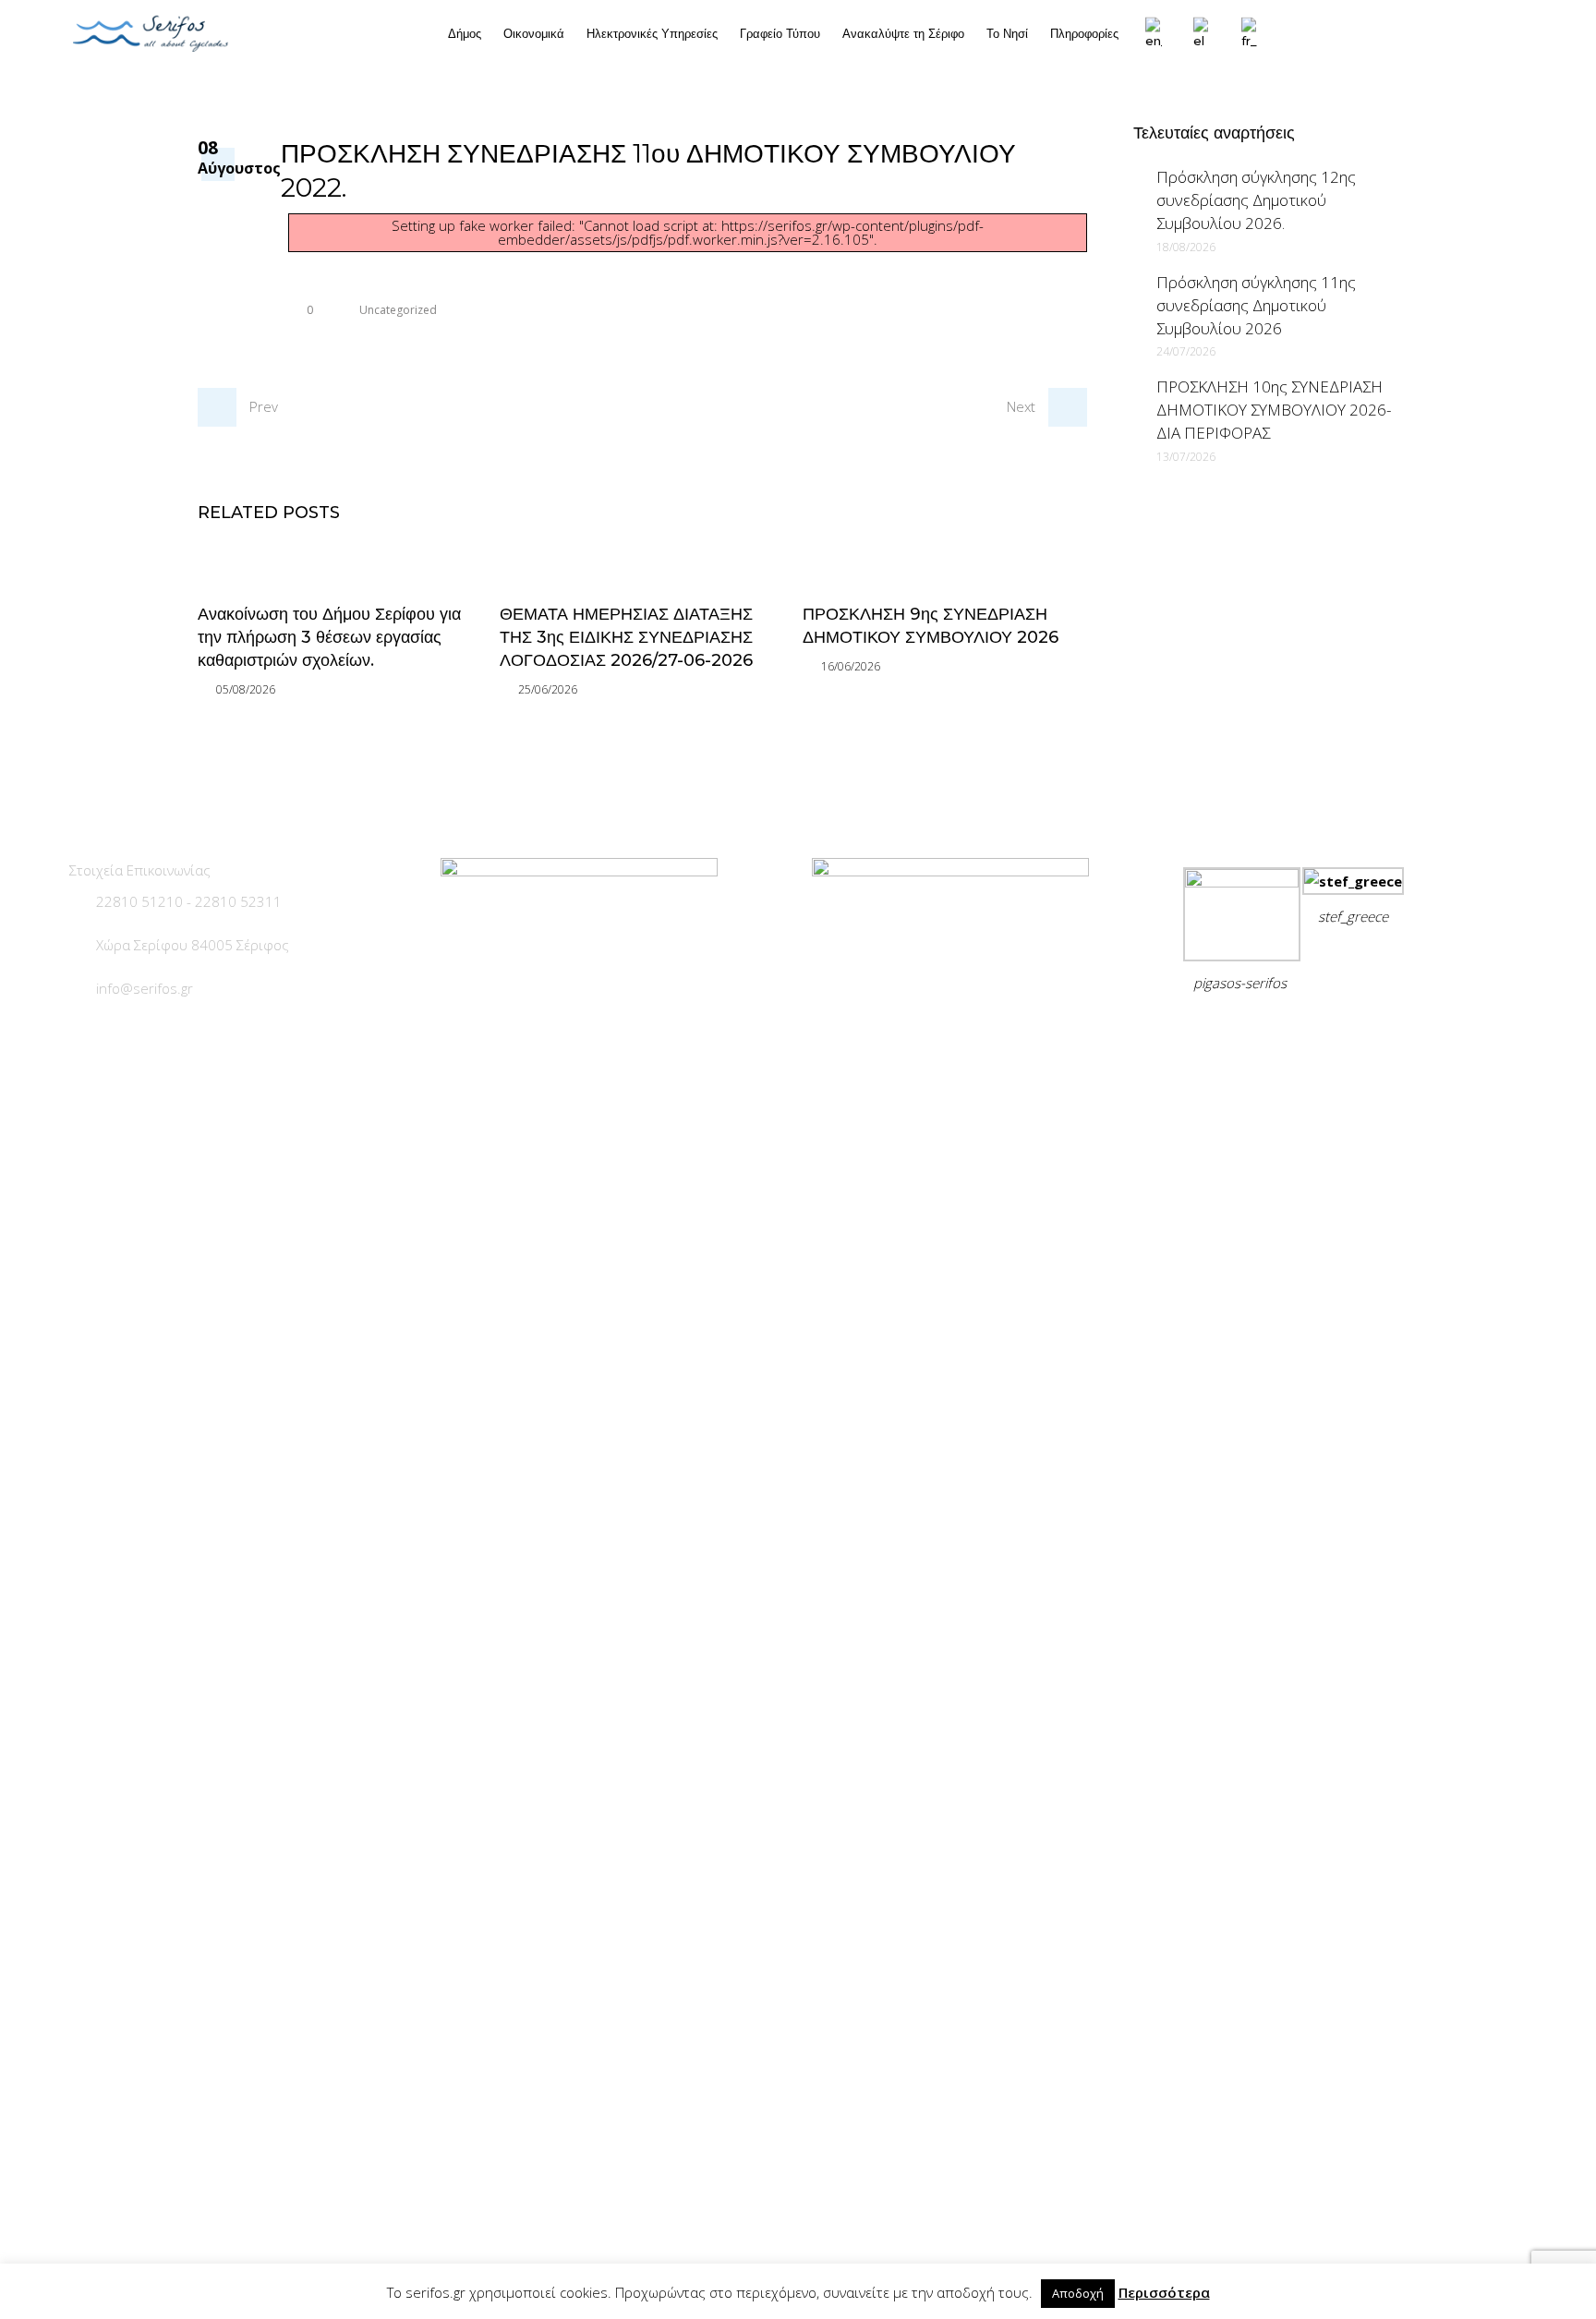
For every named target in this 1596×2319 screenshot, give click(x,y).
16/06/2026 (851, 666)
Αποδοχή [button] (1078, 2293)
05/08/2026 (246, 689)
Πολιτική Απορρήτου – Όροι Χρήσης (1309, 1028)
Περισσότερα (1164, 2292)
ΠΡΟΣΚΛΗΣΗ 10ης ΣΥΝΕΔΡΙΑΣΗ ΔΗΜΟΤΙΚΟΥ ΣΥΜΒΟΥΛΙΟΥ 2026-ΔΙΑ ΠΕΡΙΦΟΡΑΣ (1274, 410)
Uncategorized (398, 310)
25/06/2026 (548, 689)
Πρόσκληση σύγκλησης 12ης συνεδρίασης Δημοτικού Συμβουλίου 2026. (1256, 200)
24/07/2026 (1186, 351)
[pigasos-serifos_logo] (1242, 882)
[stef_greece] (1353, 881)
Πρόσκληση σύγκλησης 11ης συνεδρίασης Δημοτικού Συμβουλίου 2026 (1256, 305)
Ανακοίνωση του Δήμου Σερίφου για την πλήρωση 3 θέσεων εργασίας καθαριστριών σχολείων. (329, 637)
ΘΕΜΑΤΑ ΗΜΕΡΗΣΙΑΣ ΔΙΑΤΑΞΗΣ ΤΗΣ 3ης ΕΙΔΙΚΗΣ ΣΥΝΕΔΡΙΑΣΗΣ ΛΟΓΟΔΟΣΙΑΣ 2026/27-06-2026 (626, 637)
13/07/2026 (1186, 457)
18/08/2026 (1186, 247)
